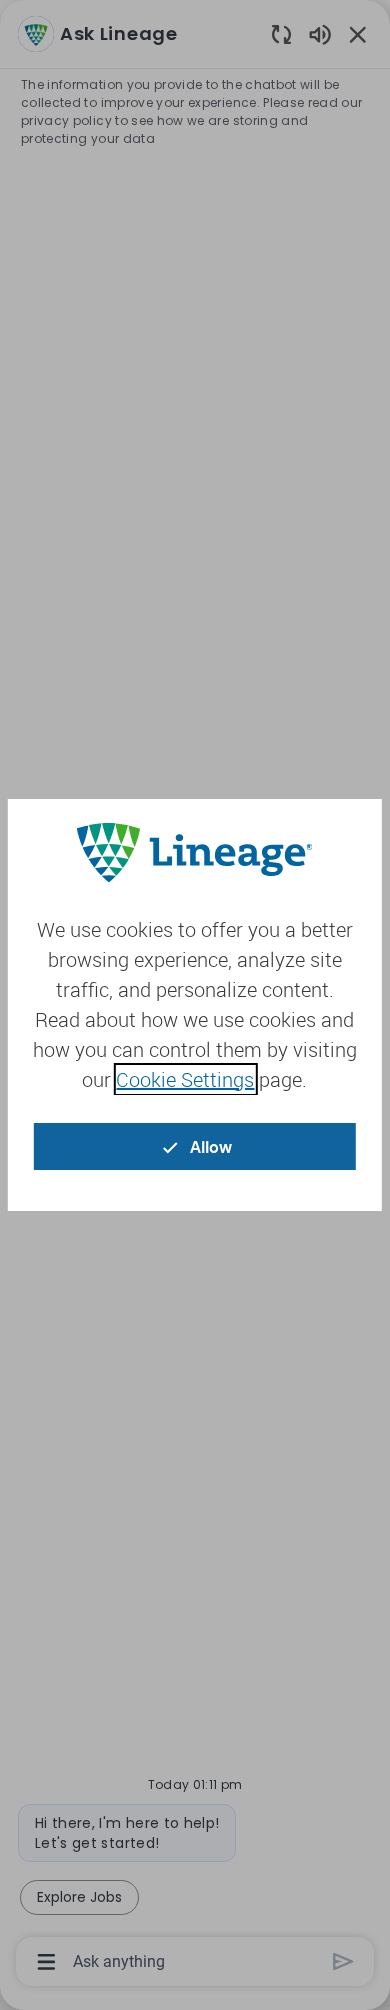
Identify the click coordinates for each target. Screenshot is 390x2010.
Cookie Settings (185, 1079)
